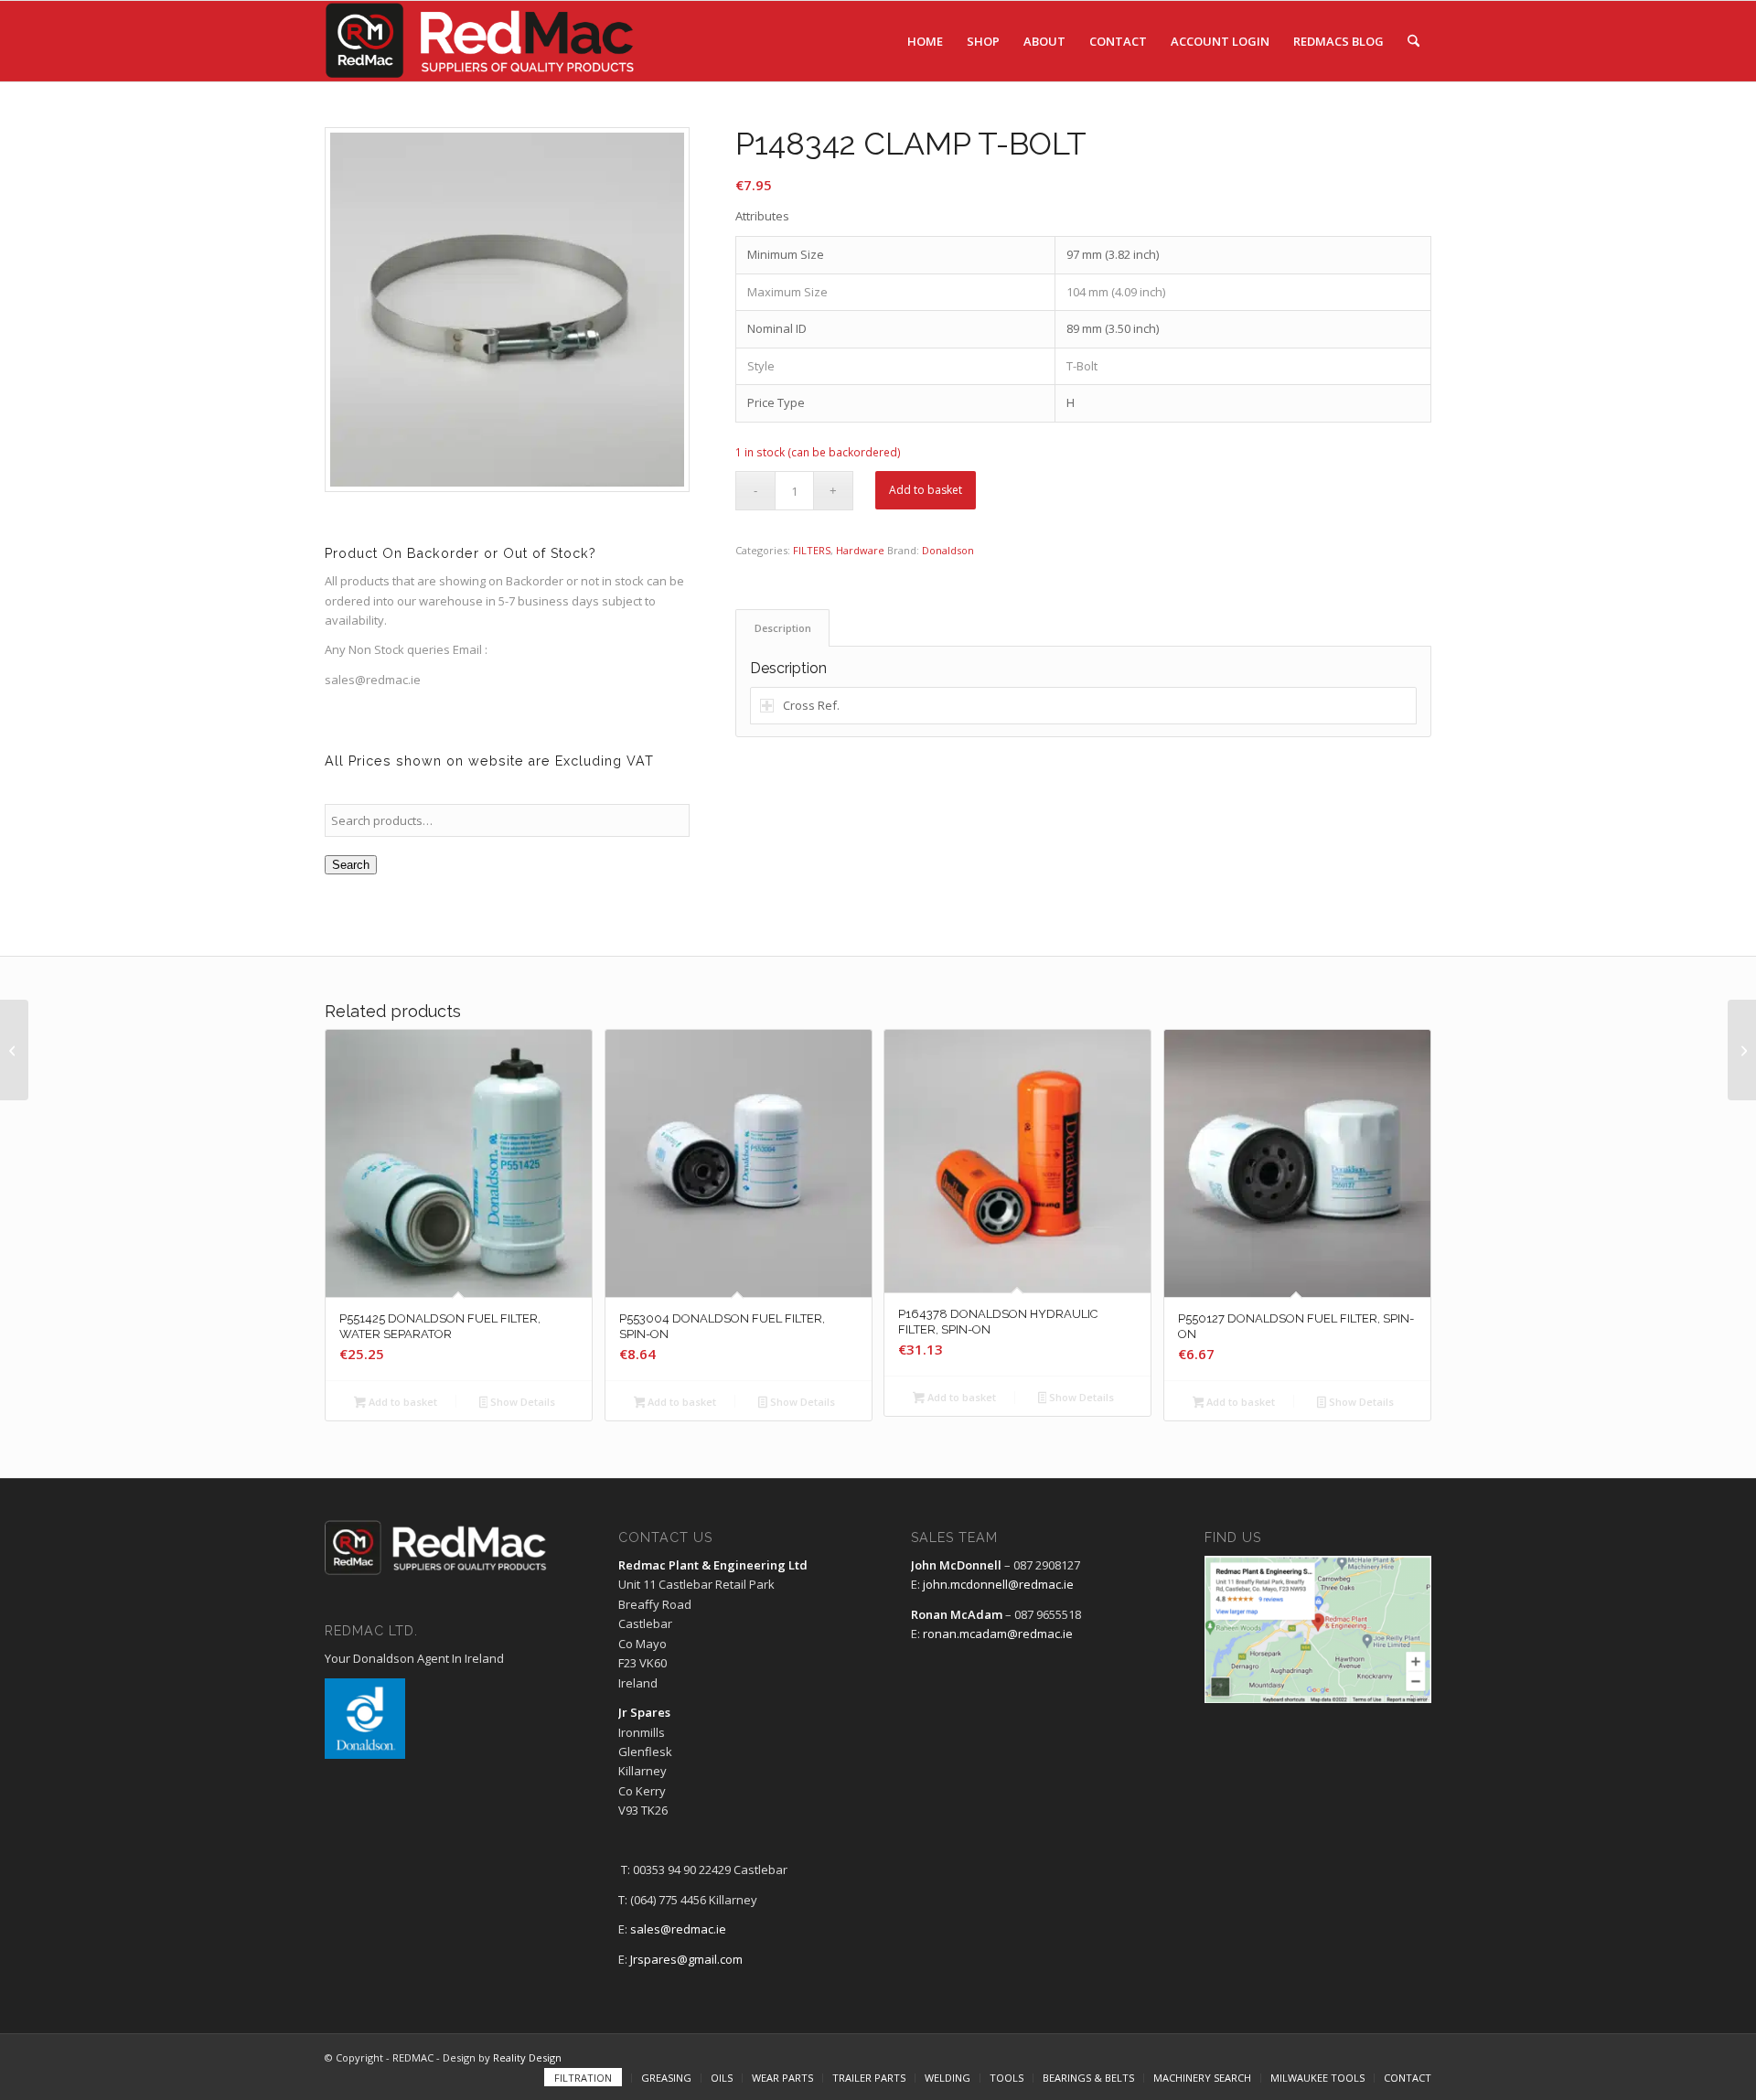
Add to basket (926, 490)
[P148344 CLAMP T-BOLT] (1742, 1050)
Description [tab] (783, 628)
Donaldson (948, 550)
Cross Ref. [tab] (811, 705)
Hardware (860, 550)
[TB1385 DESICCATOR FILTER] (14, 1050)
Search (351, 865)
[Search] (1413, 41)
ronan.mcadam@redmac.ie (998, 1634)
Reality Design (527, 2057)
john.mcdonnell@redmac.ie (998, 1584)
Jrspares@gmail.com (686, 1959)
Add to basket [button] (402, 1402)
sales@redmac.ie (678, 1929)
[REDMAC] (481, 41)
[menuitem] (925, 41)
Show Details (521, 1402)
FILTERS (812, 550)
